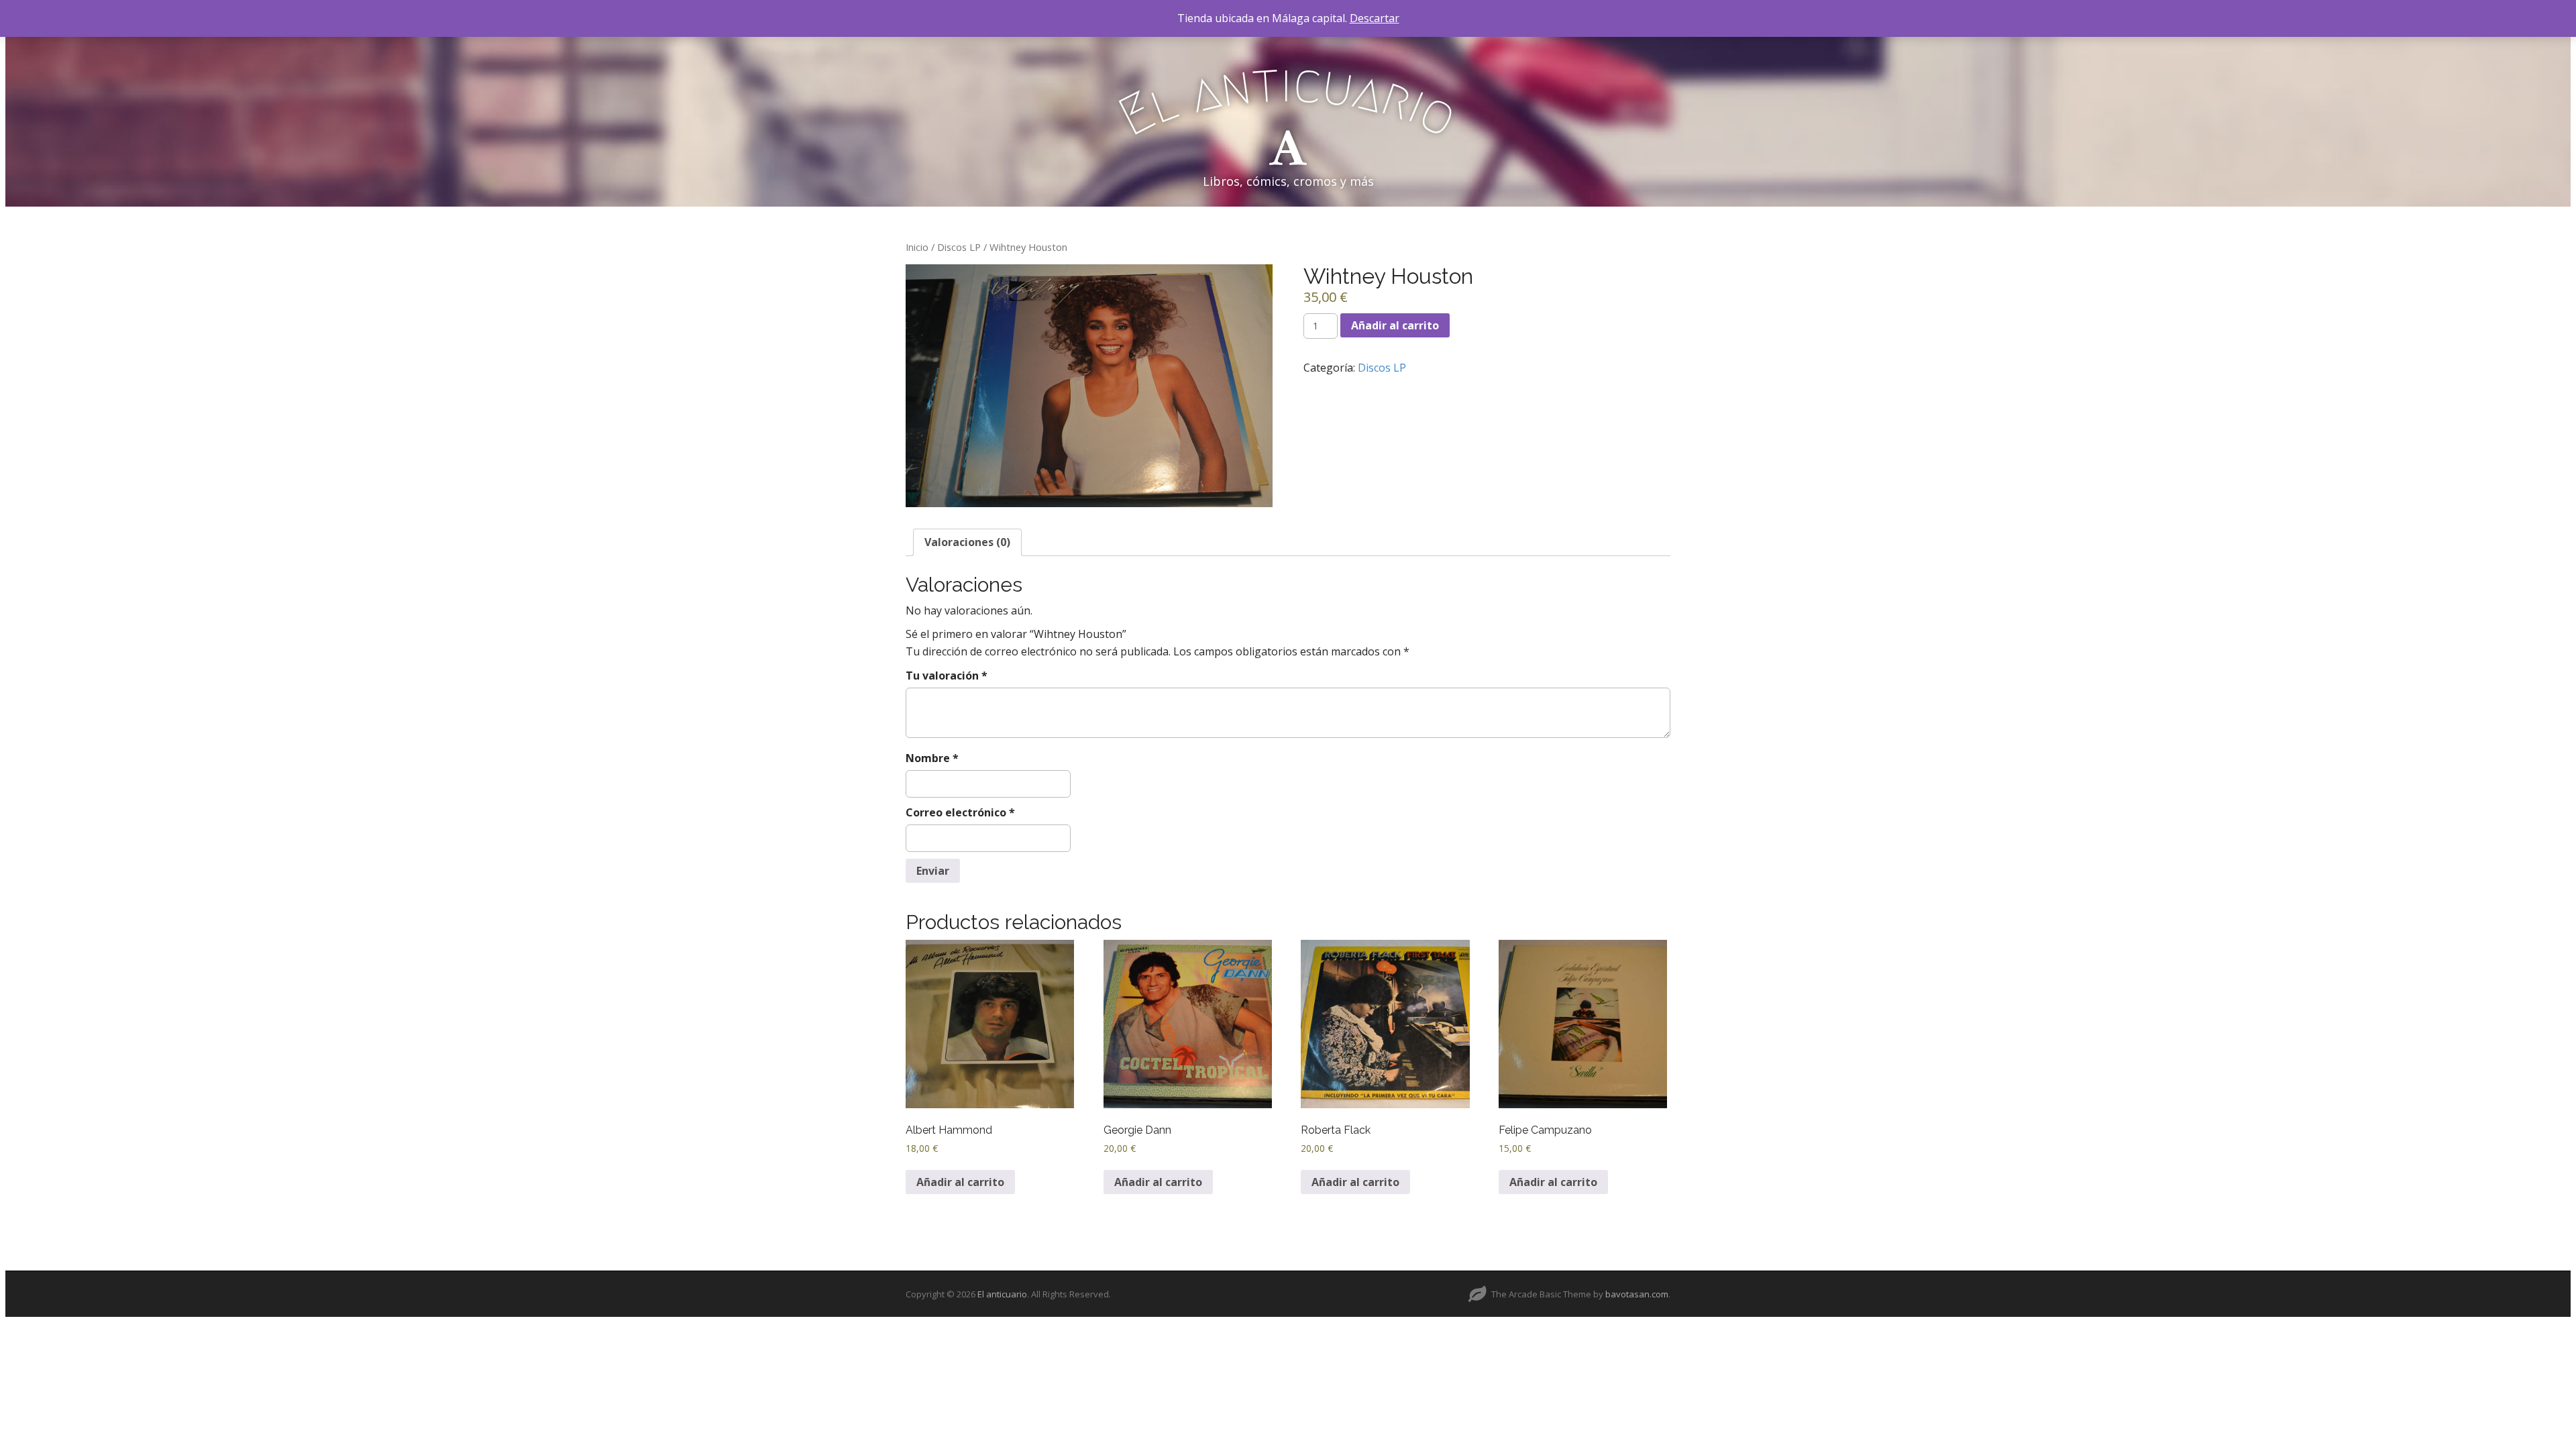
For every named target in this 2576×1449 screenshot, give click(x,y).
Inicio (917, 247)
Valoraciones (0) (967, 542)
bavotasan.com (1637, 1294)
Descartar (1375, 18)
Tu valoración (947, 676)
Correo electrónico (960, 812)
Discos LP (959, 247)
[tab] (967, 542)
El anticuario (1002, 1294)
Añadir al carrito (1395, 325)
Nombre (932, 758)
